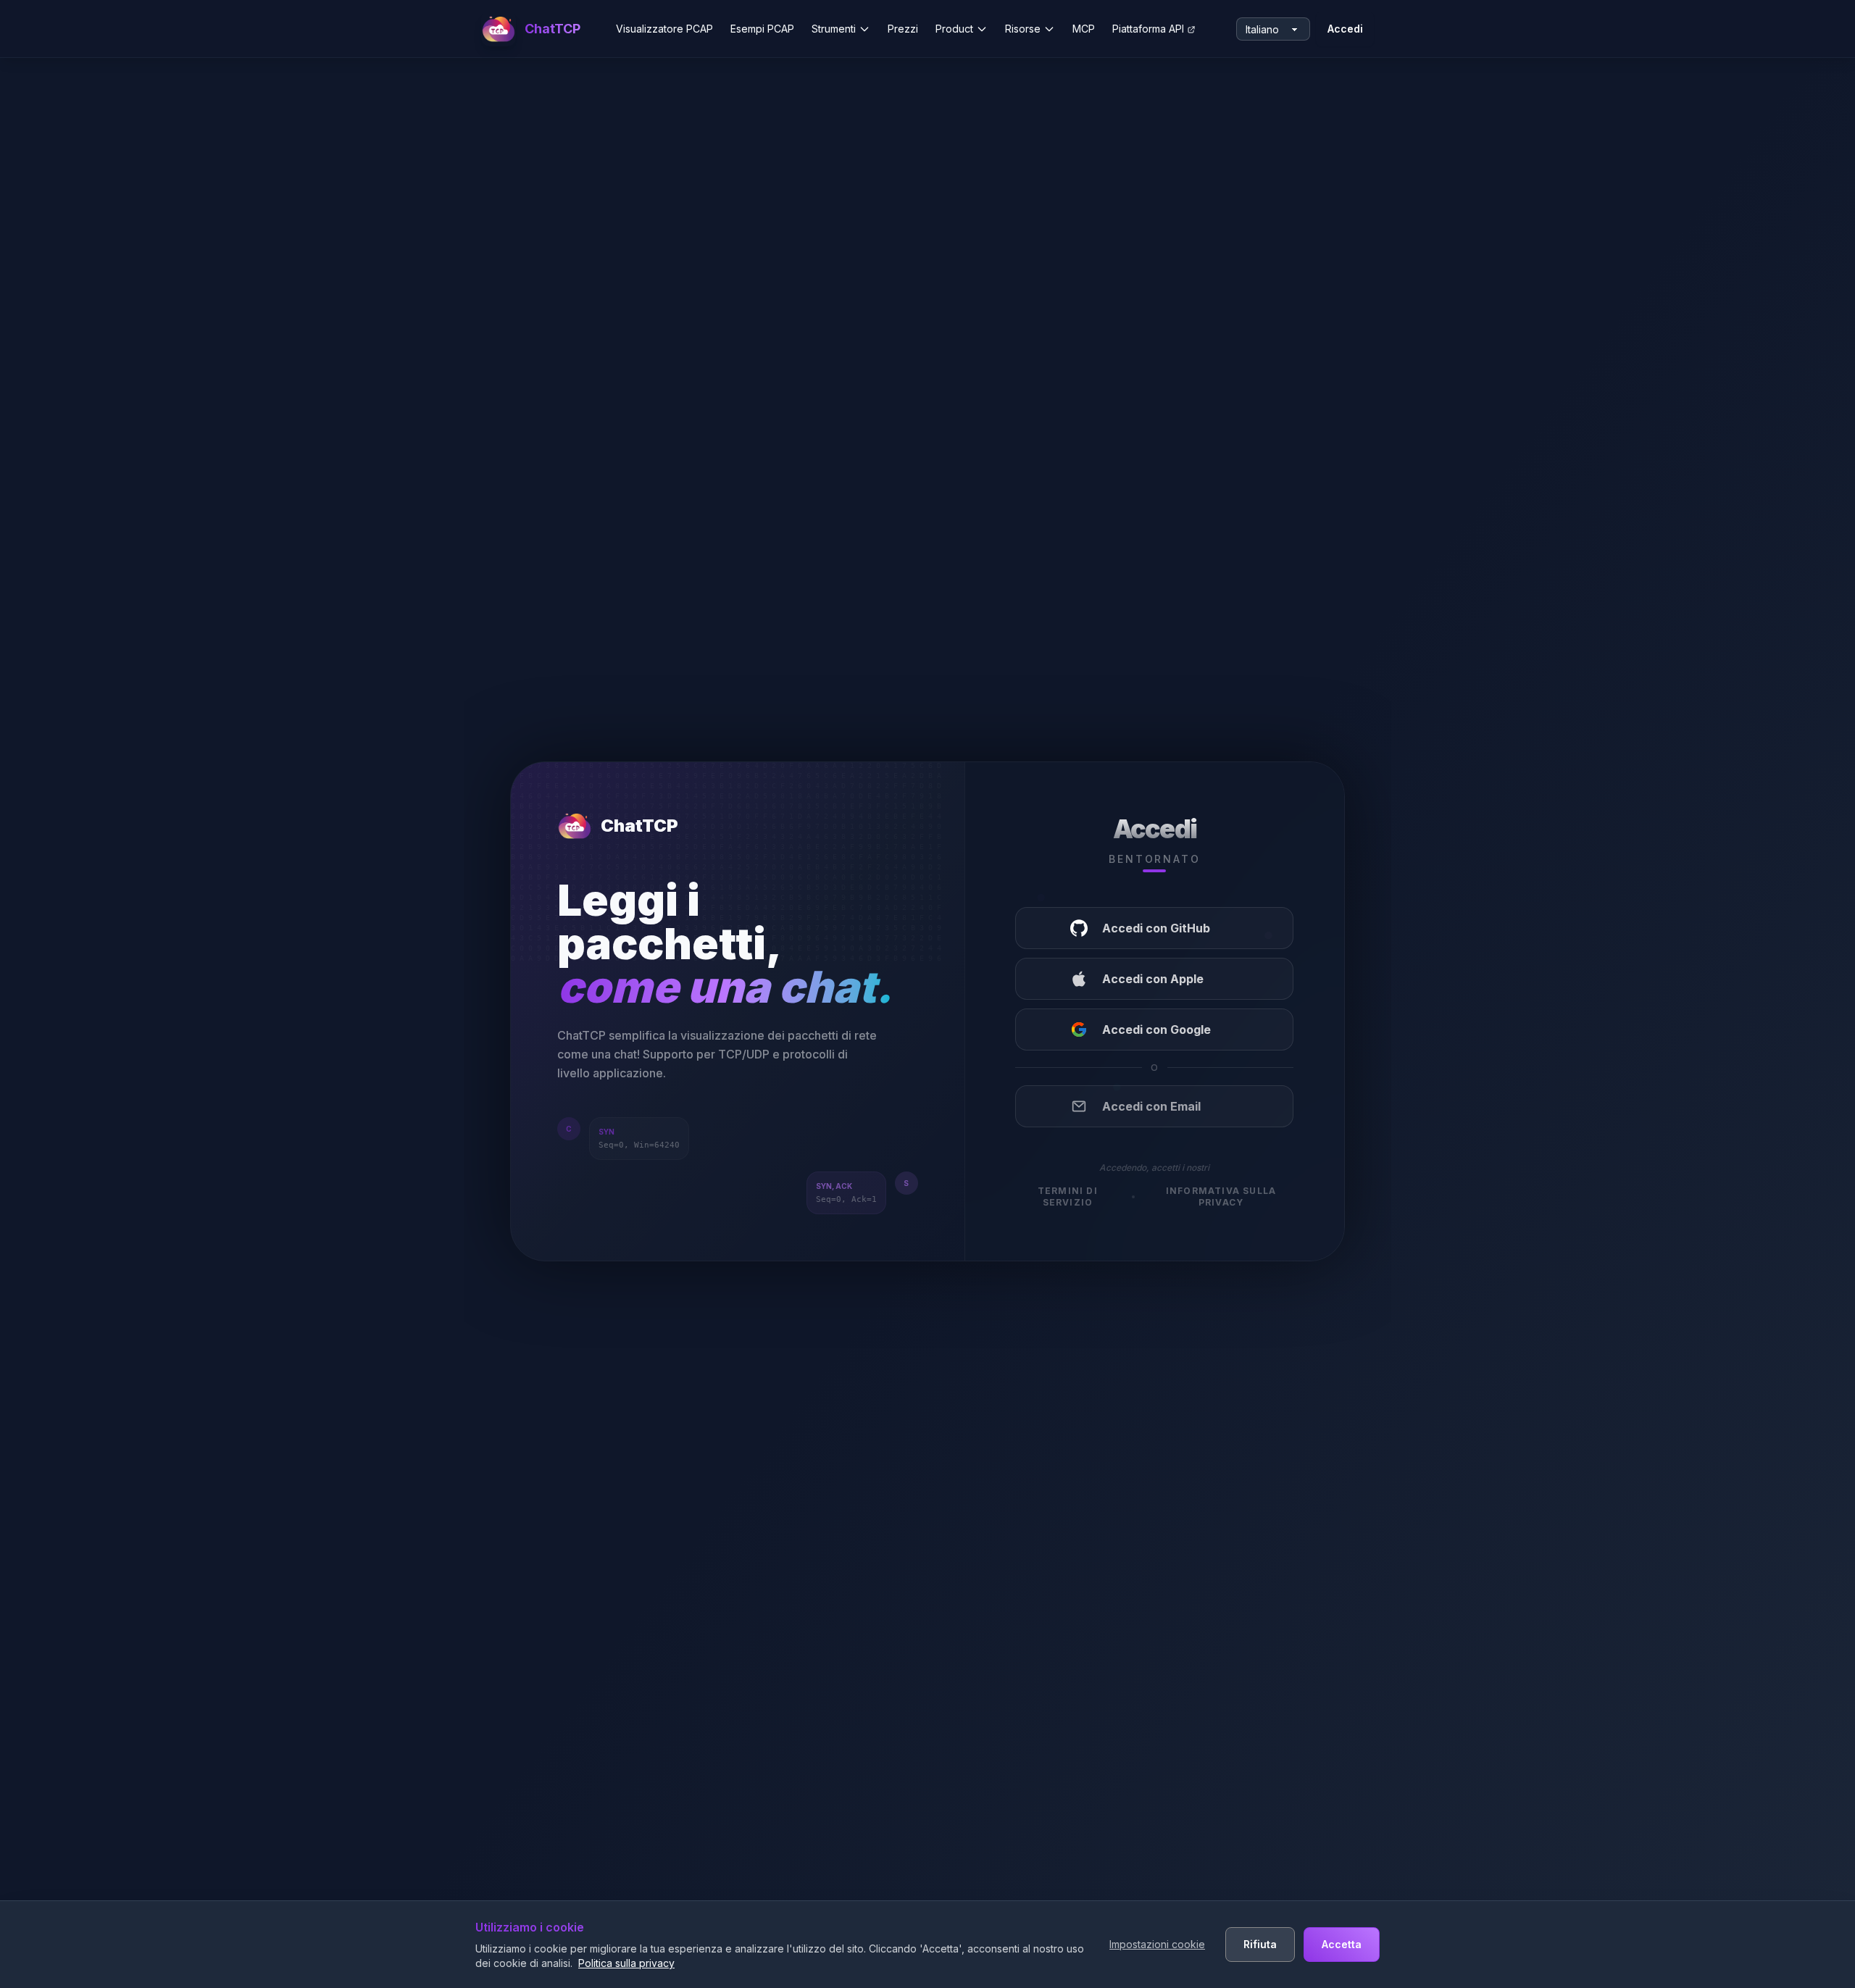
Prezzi (903, 29)
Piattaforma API (1148, 29)
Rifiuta (1260, 1944)
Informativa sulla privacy (1221, 1196)
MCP (1084, 29)
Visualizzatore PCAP (664, 29)
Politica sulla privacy (626, 1963)
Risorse (1023, 29)
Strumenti (834, 29)
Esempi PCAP (762, 29)
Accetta (1342, 1944)
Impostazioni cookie (1157, 1944)
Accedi (1345, 29)
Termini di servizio (1068, 1196)
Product (954, 29)
